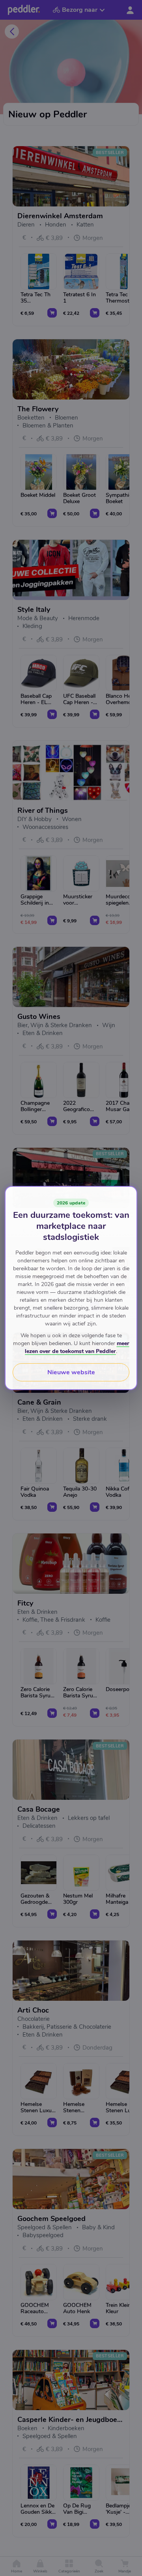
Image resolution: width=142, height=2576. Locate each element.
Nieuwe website (71, 1372)
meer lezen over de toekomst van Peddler (77, 1347)
